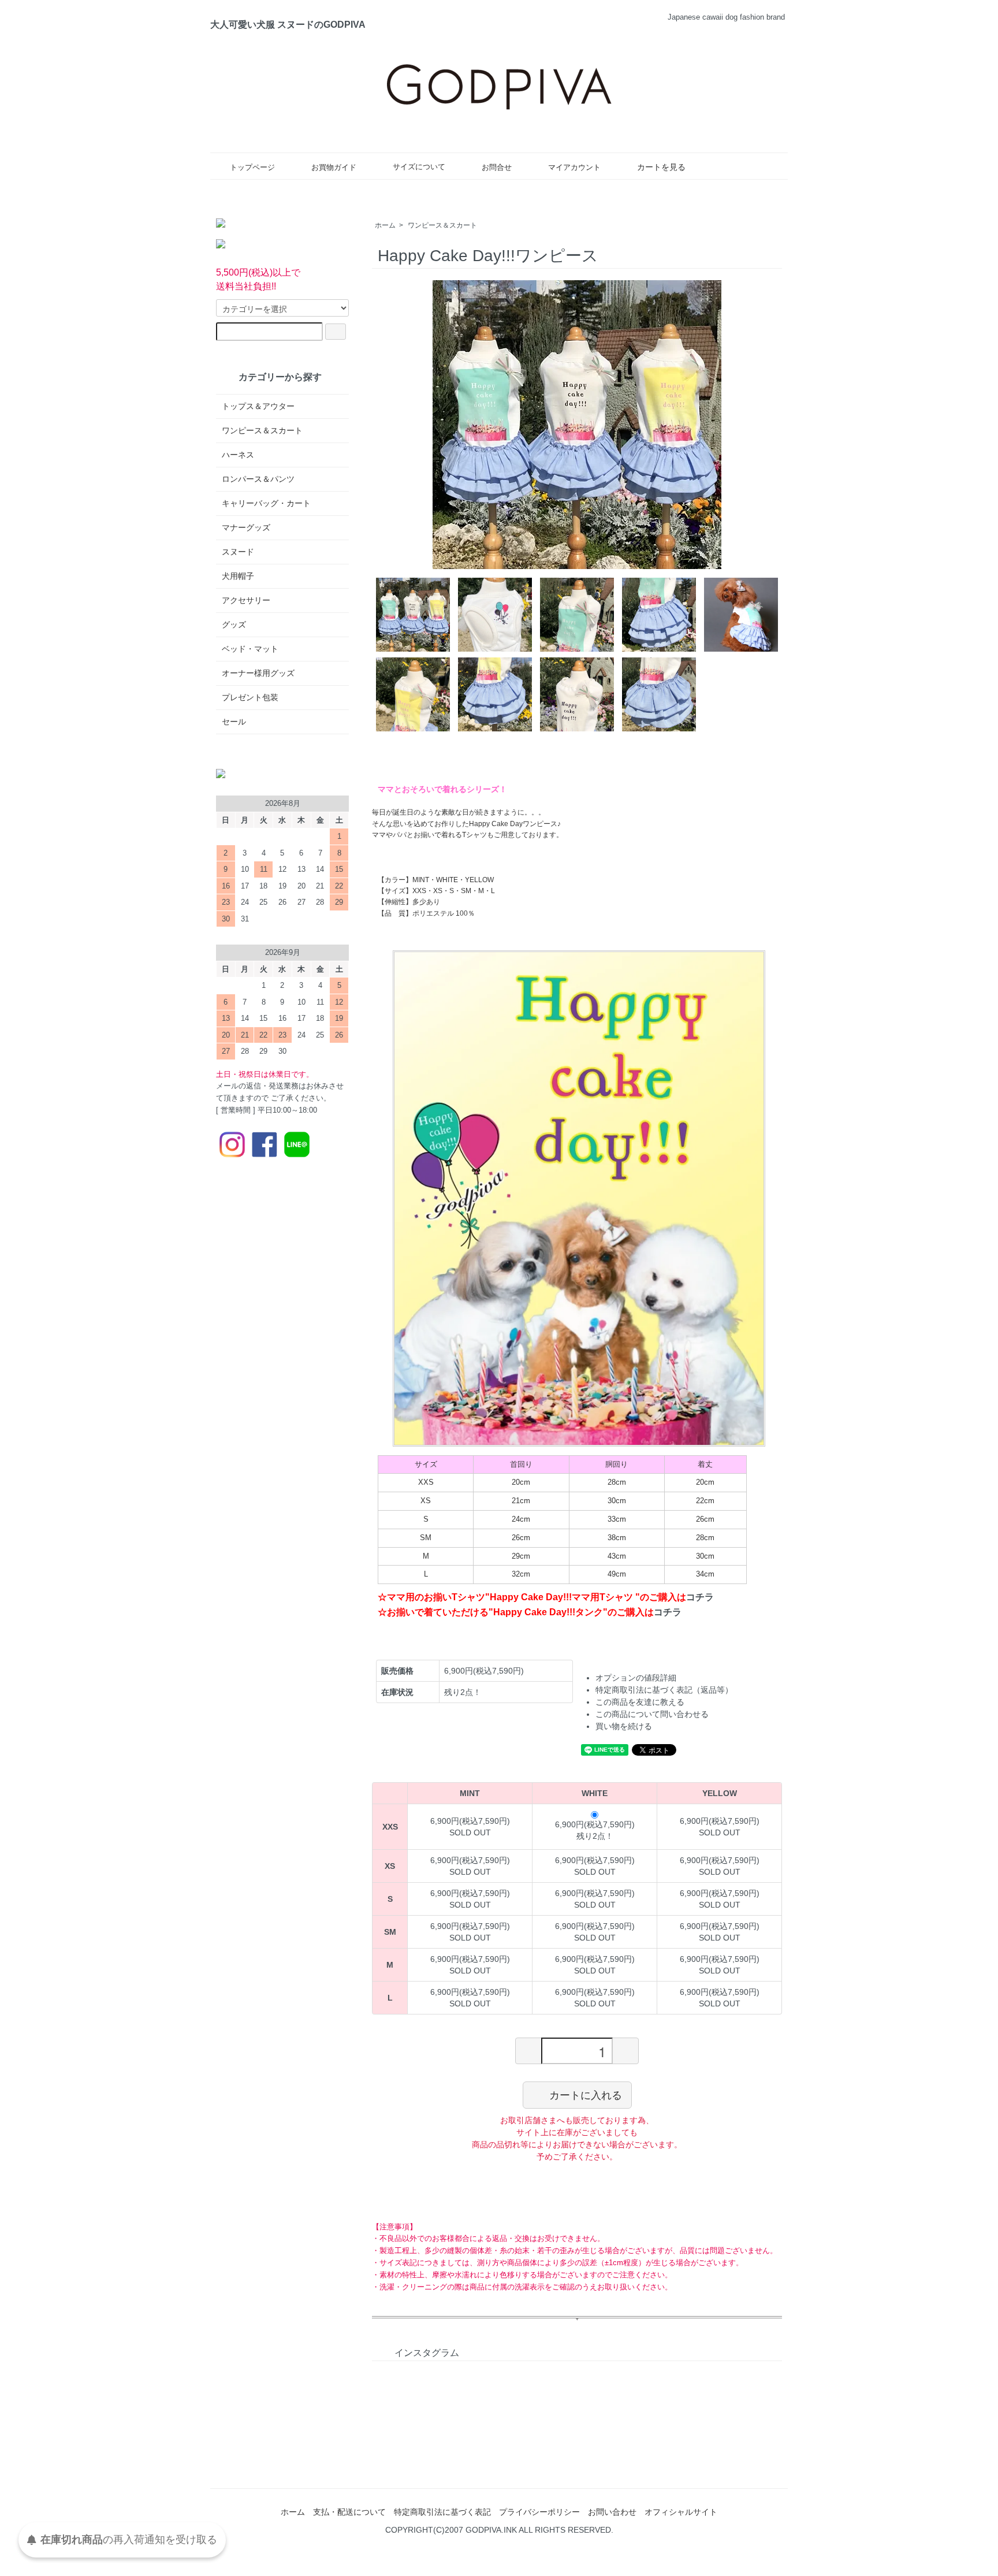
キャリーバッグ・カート (266, 503)
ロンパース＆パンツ (258, 479)
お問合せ (497, 167)
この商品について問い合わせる (652, 1714)
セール (234, 722)
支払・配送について (349, 2512)
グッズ (234, 625)
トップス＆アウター (258, 406)
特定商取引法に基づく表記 (442, 2512)
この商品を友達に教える (640, 1702)
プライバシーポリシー (539, 2512)
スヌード (238, 552)
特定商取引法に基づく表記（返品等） (664, 1690)
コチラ (700, 1597)
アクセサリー (246, 600)
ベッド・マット (250, 649)
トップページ (252, 167)
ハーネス (238, 455)
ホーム (385, 225)
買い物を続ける (624, 1726)
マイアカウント (574, 167)
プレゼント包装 (250, 697)
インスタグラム (427, 2353)
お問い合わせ (612, 2512)
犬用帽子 (238, 576)
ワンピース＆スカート (442, 225)
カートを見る (661, 167)
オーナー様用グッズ (258, 673)
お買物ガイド (334, 167)
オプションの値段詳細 (636, 1678)
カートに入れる (586, 2095)
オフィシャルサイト (681, 2512)
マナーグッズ (246, 527)
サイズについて (419, 167)
